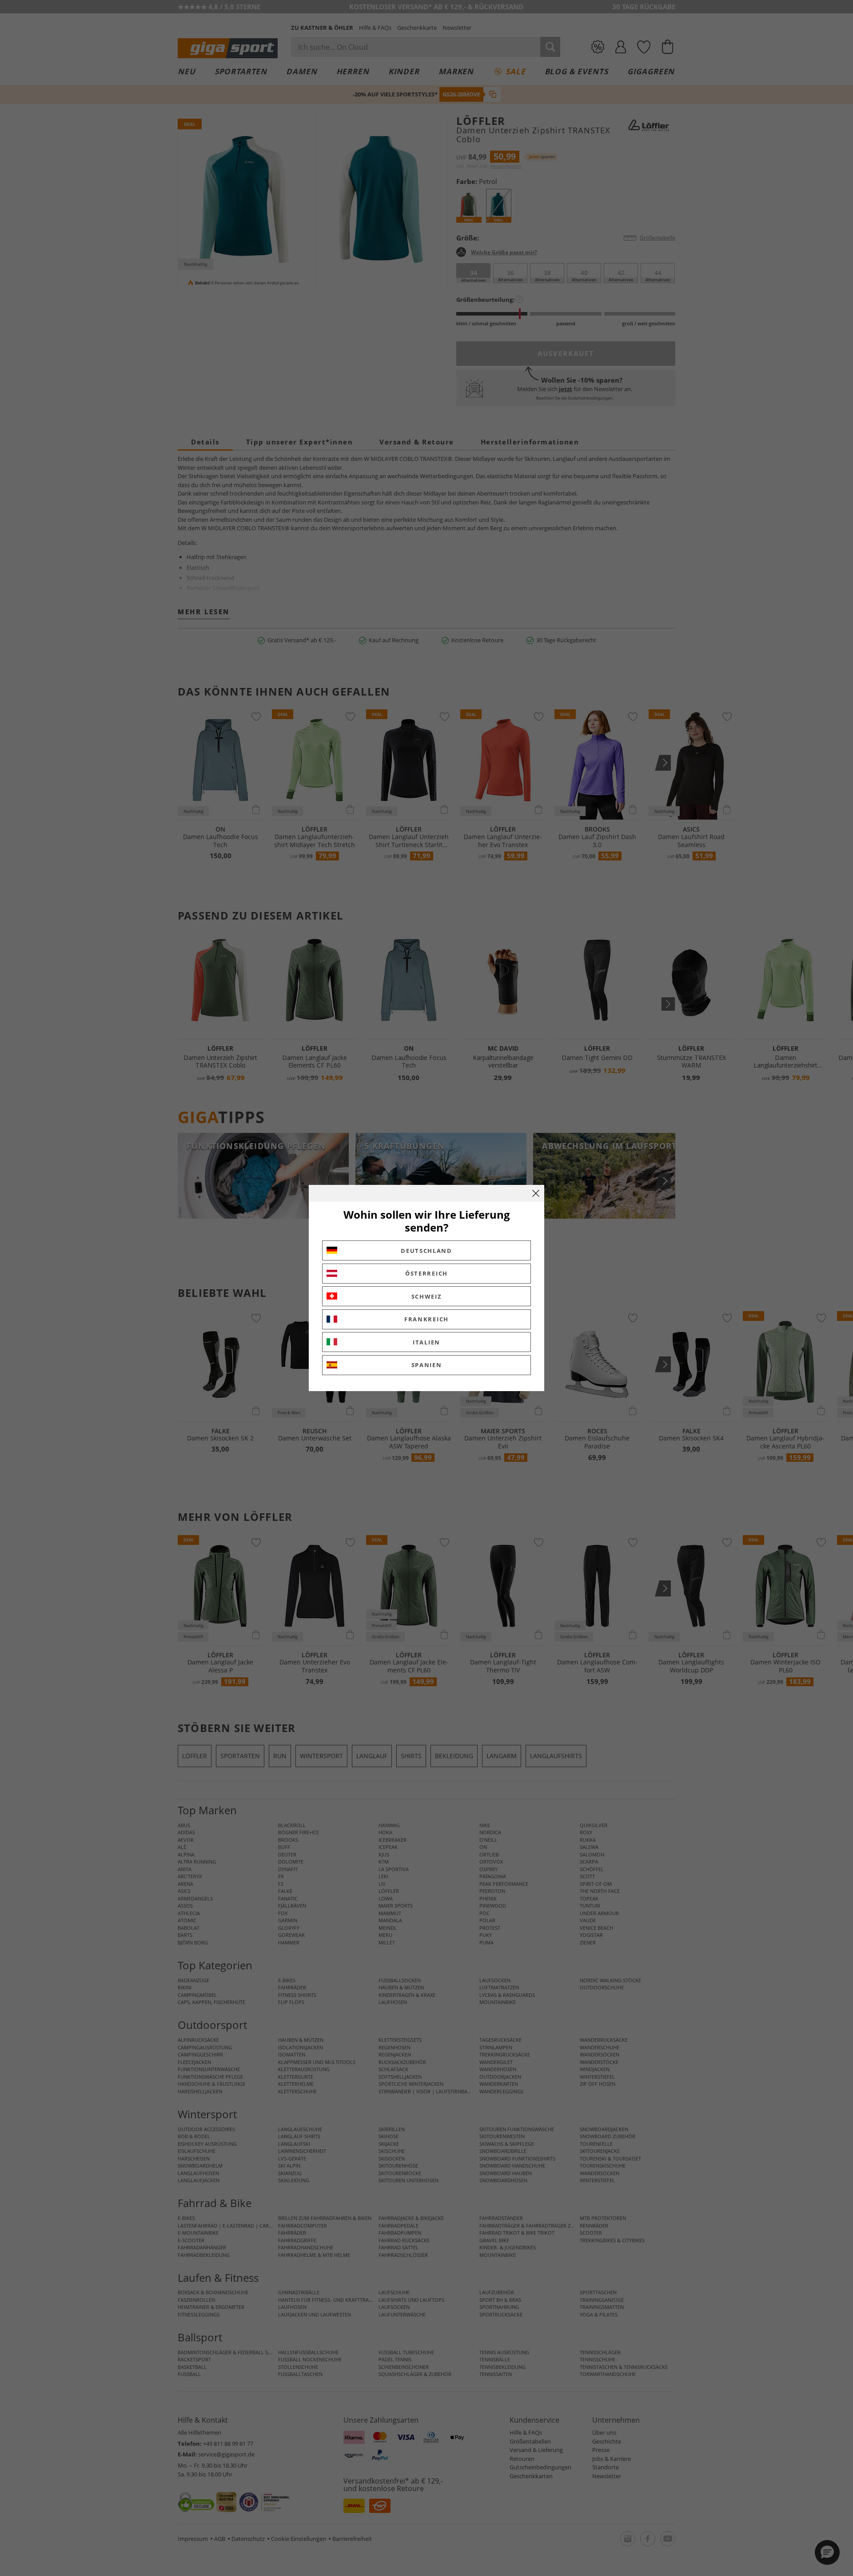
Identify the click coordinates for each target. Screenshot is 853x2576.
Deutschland (426, 1251)
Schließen (536, 1193)
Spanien (427, 1365)
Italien (426, 1342)
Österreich (426, 1273)
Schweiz (427, 1296)
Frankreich (426, 1319)
